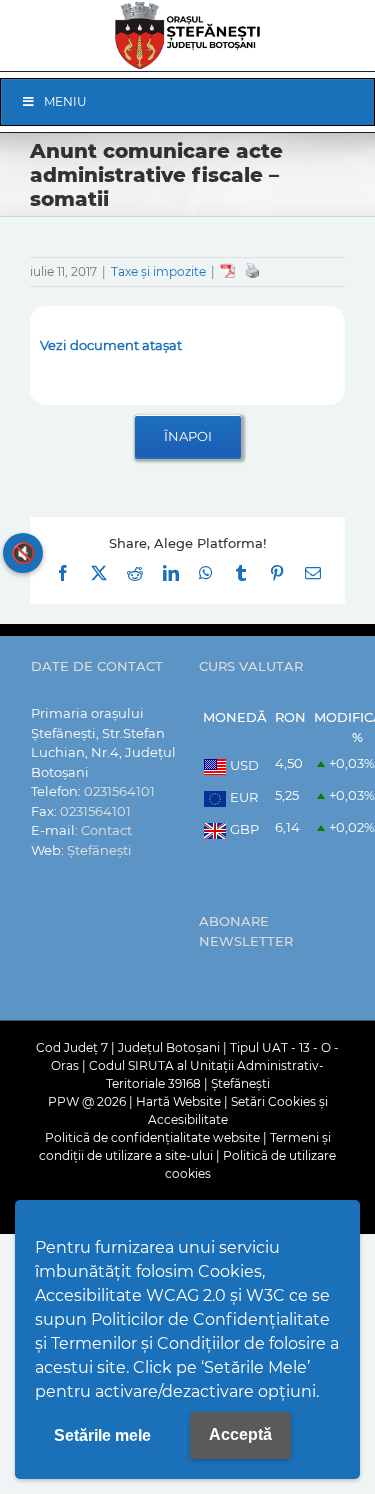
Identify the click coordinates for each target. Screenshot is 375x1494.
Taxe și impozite (158, 271)
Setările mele (102, 1435)
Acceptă (240, 1434)
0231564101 (119, 791)
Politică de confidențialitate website (152, 1137)
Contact (106, 830)
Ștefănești (99, 850)
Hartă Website (178, 1101)
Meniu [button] (65, 101)
